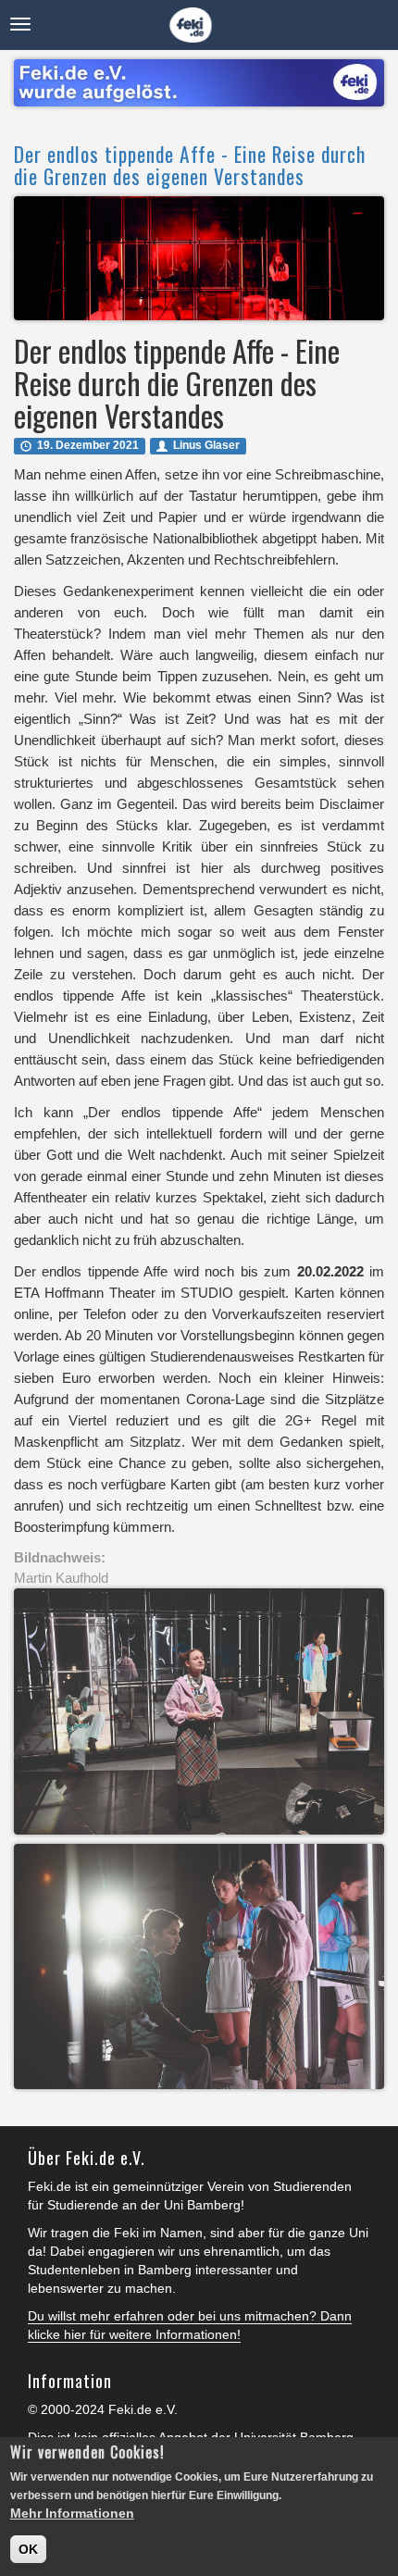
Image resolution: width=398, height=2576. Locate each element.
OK (28, 2549)
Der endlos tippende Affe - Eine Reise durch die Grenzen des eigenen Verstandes (190, 165)
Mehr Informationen (72, 2513)
